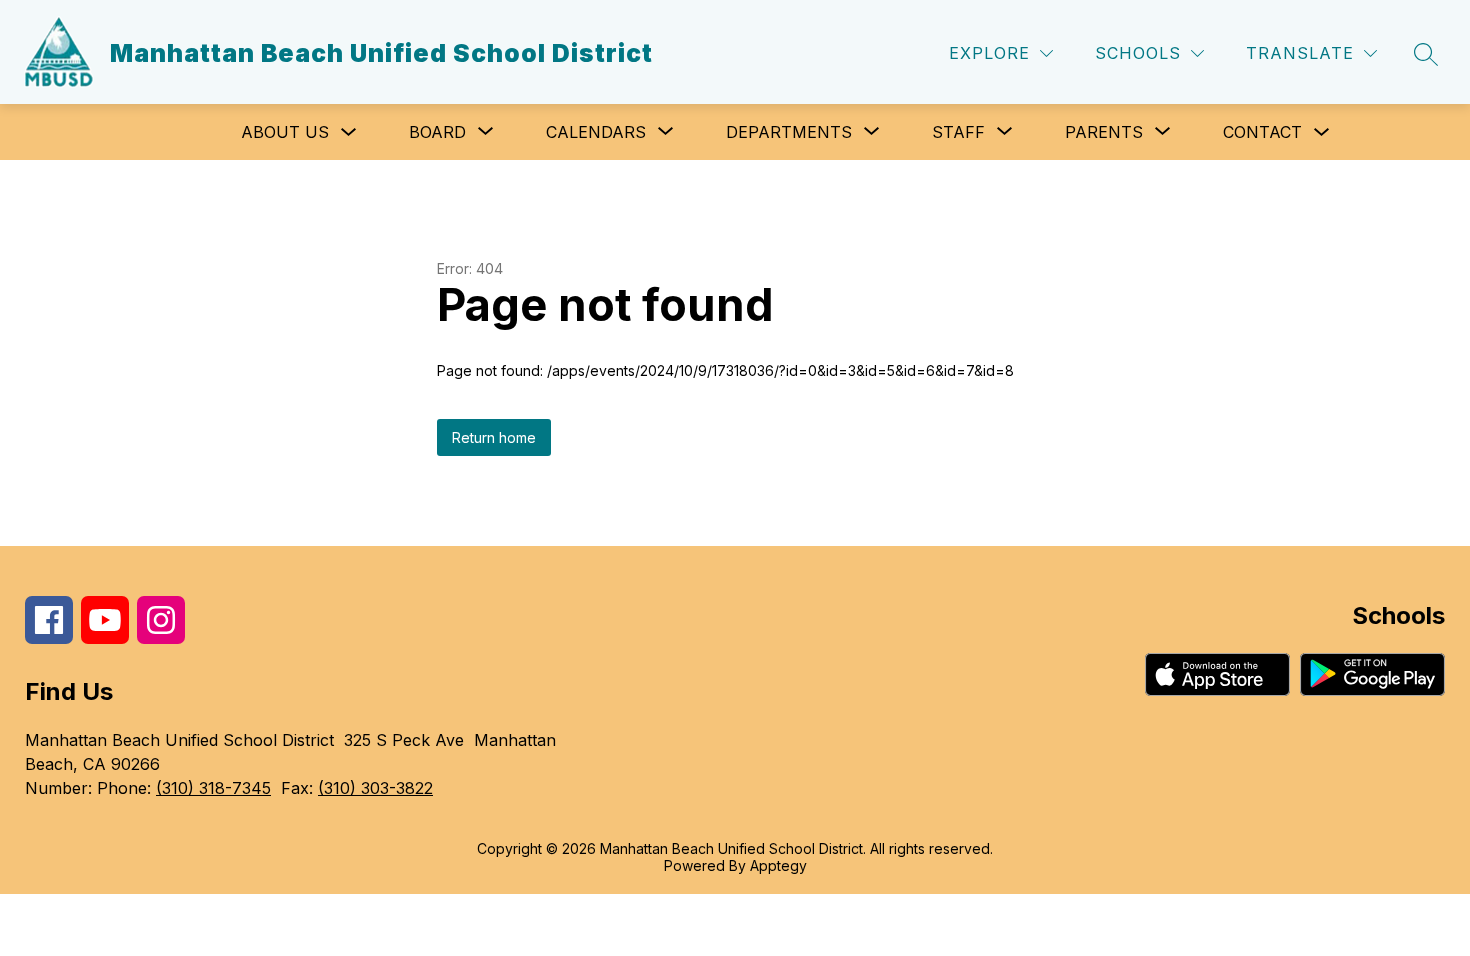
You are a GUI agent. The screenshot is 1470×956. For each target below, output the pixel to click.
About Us (285, 132)
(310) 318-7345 (213, 788)
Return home (494, 437)
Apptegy (778, 865)
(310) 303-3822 (375, 788)
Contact (1262, 132)
